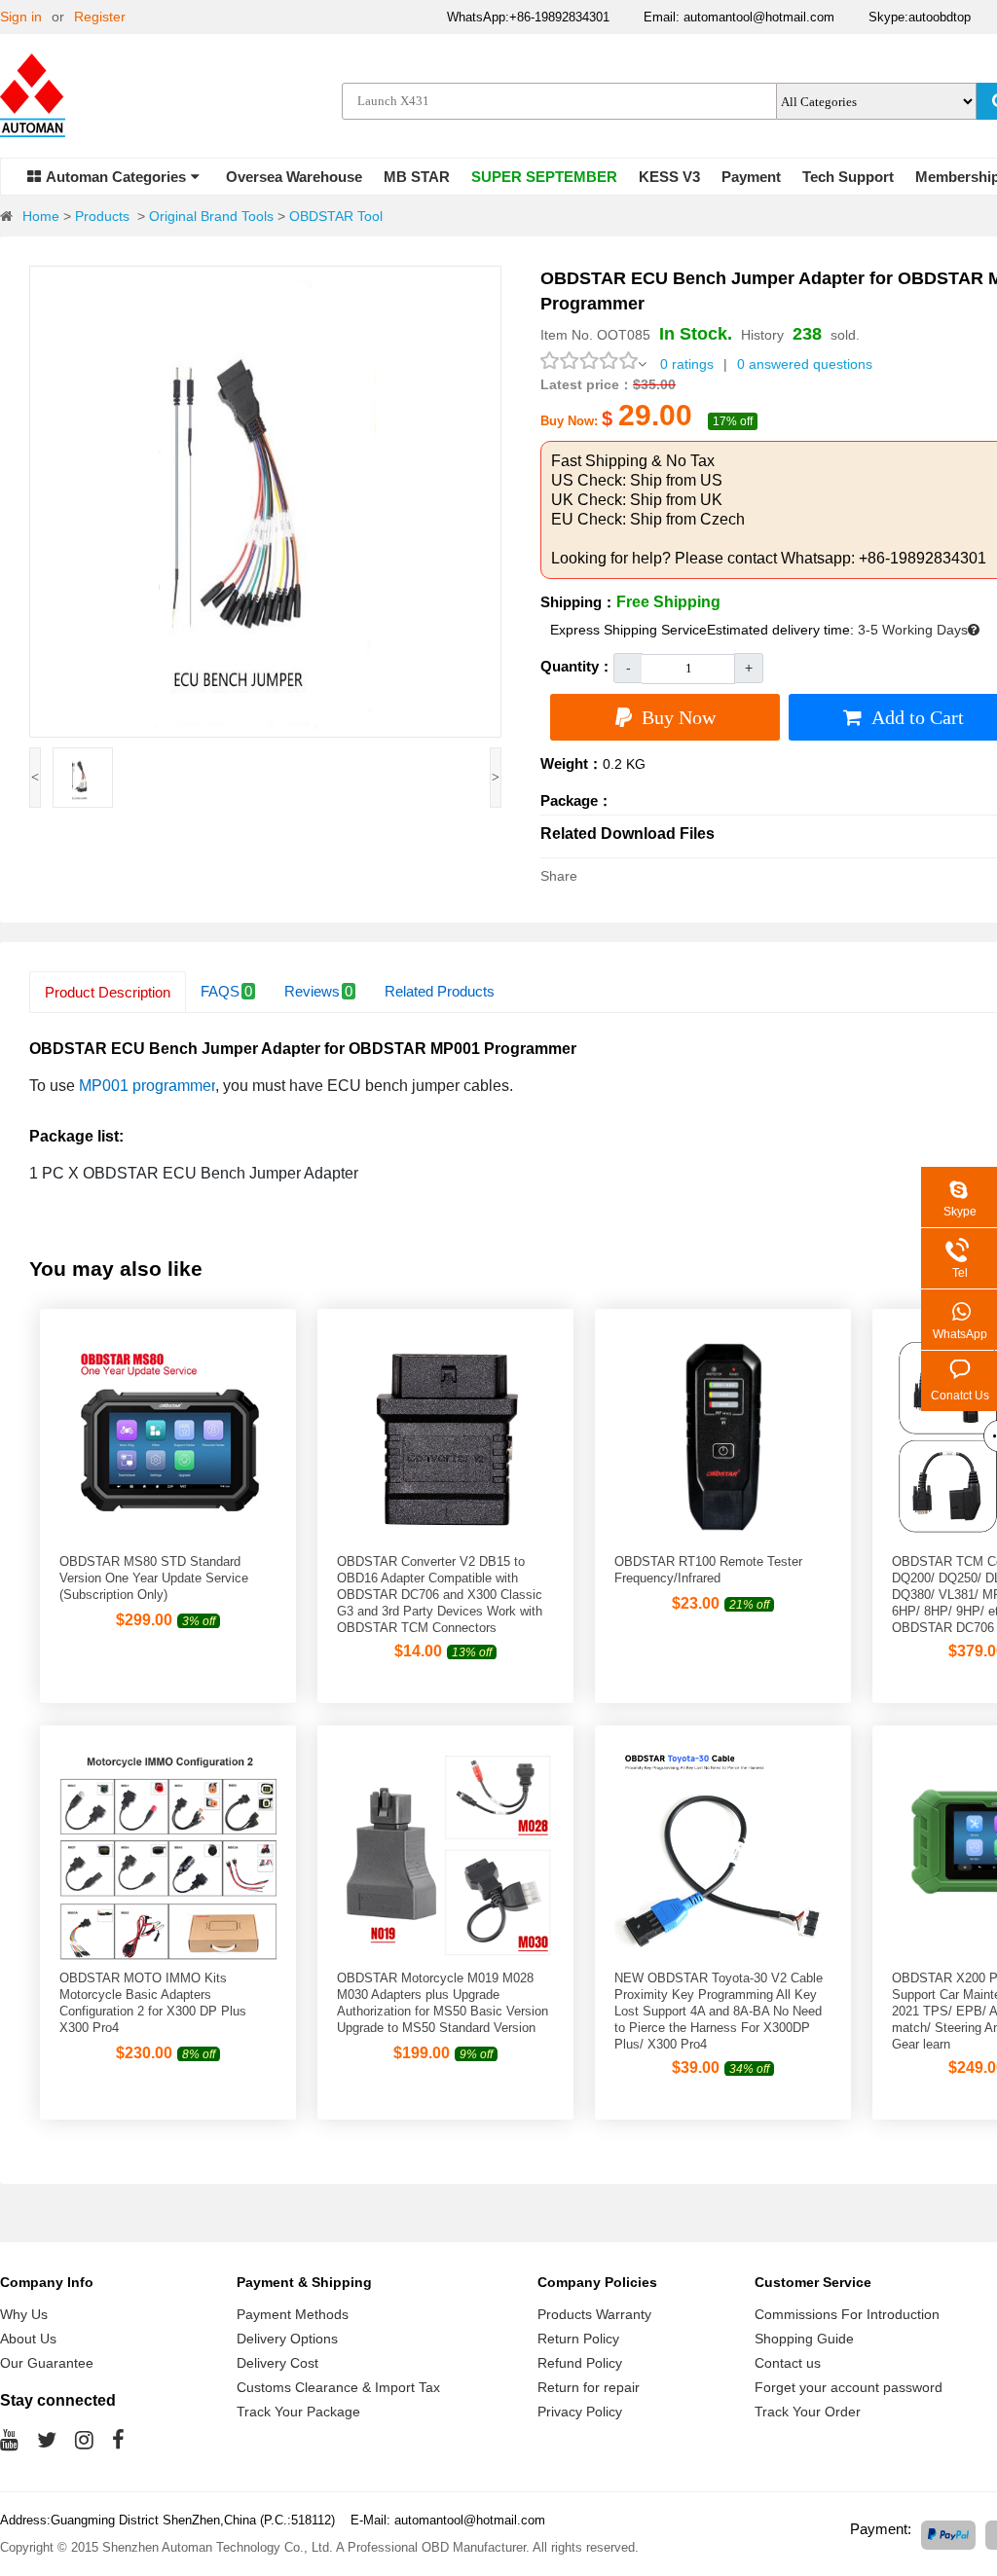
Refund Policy (580, 2363)
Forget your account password (849, 2387)
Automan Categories (116, 177)
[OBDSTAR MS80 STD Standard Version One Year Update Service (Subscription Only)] (167, 1541)
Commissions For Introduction (847, 2314)
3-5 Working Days (913, 630)
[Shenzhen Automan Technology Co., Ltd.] (39, 99)
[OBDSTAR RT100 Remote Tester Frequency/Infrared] (722, 1541)
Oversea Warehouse (294, 177)
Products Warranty (594, 2314)
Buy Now (679, 717)
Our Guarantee (47, 2363)
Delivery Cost (277, 2363)
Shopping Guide (804, 2339)
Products (102, 216)
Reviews (318, 991)
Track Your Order (808, 2412)
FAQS (226, 991)
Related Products (440, 991)
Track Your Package (298, 2412)
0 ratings (687, 364)
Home (41, 216)
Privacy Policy (580, 2412)
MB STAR (417, 177)
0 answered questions (805, 364)
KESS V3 (669, 177)
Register (100, 17)
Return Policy (578, 2339)
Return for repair (589, 2387)
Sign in (21, 17)
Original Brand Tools (211, 216)
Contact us (788, 2363)
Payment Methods (293, 2314)
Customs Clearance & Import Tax (338, 2387)
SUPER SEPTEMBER (544, 177)
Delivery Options (287, 2339)
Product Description (108, 992)
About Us (28, 2339)
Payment (751, 177)
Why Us (24, 2314)
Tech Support (848, 177)
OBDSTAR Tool (336, 216)
